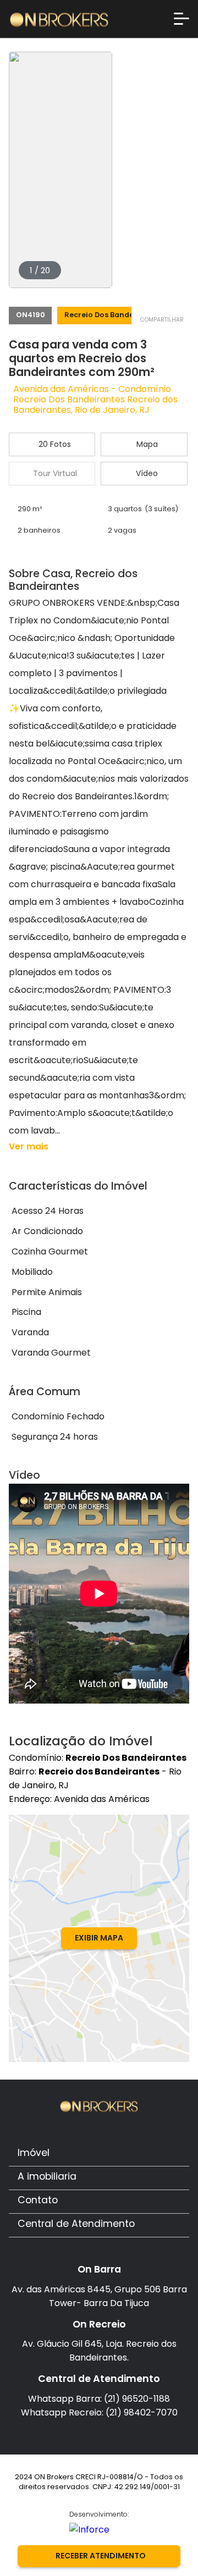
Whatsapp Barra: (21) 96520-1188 (99, 2399)
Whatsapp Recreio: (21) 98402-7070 (99, 2412)
